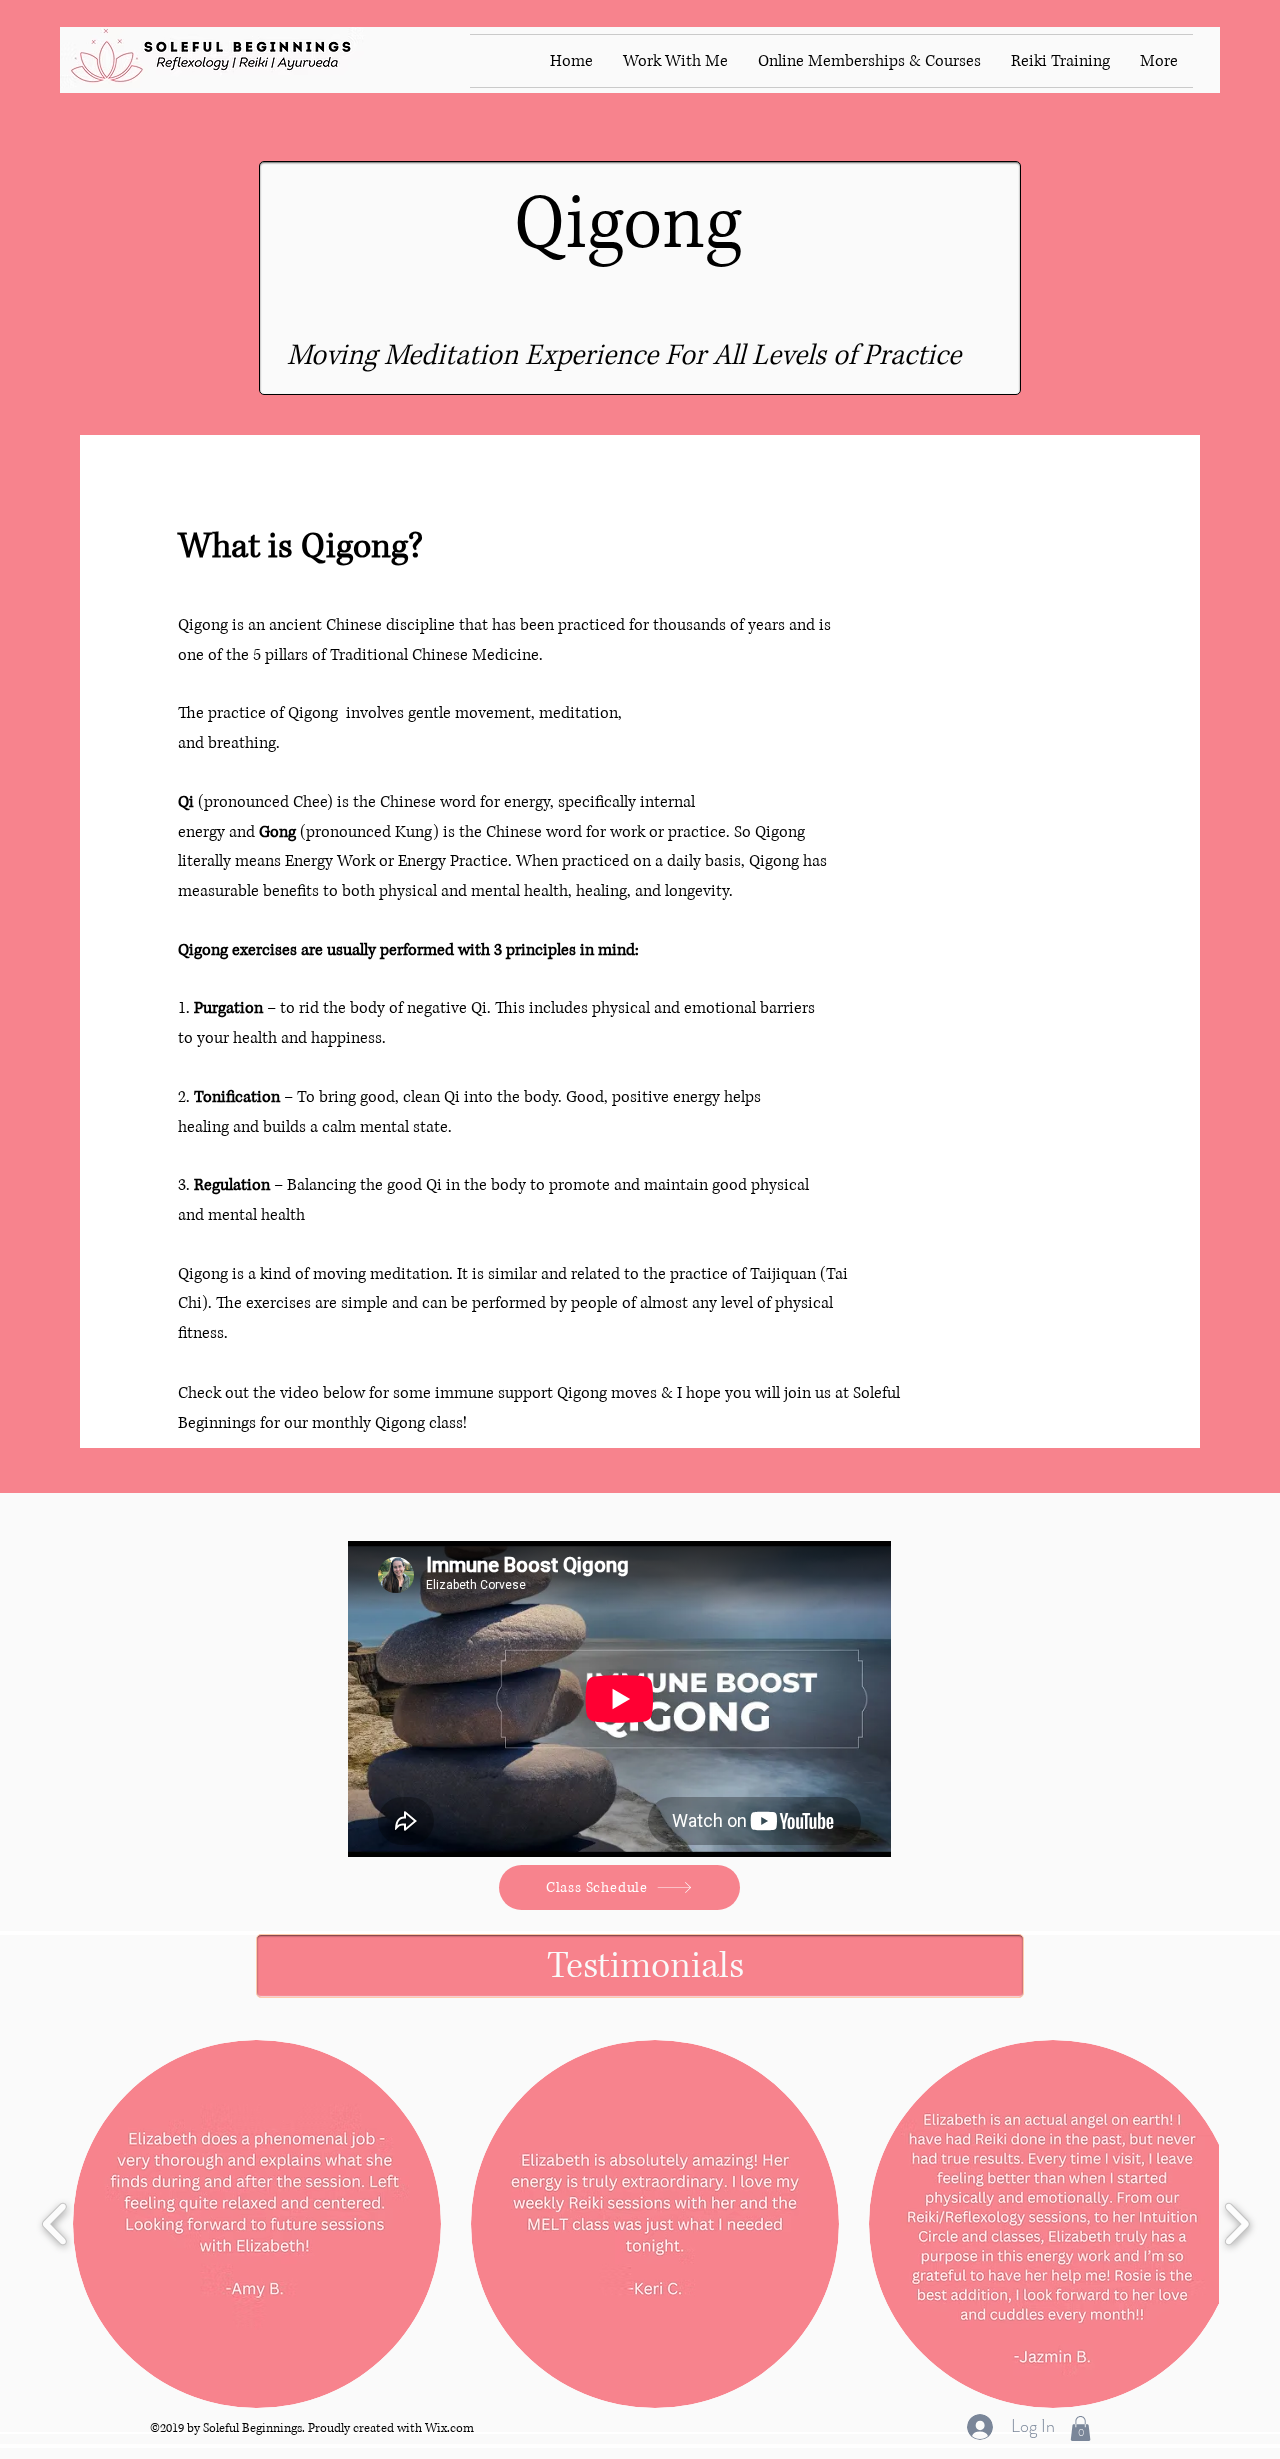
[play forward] (1236, 2223)
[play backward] (55, 2223)
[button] (257, 2224)
